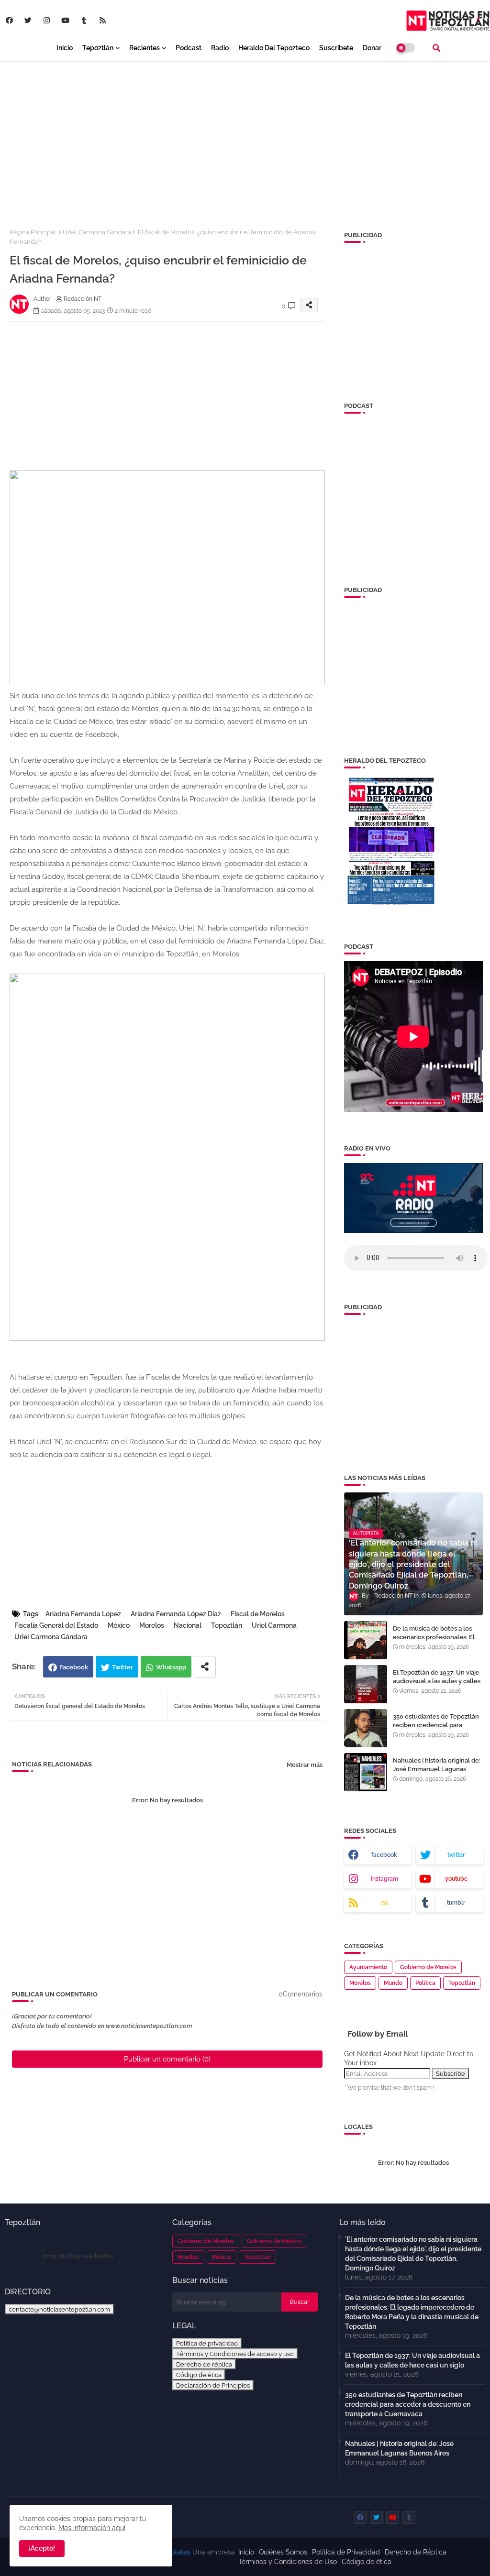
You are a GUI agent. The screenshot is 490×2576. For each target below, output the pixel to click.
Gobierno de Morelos (428, 1967)
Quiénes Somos (283, 2552)
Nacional (188, 1625)
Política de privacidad (207, 2343)
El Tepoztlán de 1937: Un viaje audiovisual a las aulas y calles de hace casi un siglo (437, 1681)
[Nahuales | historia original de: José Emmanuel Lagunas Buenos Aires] (366, 1772)
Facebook (74, 1667)
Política (425, 1983)
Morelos (152, 1625)
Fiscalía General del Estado (56, 1625)
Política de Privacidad (346, 2552)
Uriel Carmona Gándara (97, 232)
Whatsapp (171, 1667)
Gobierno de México (274, 2241)
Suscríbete (336, 48)
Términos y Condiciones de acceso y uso (235, 2354)
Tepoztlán (98, 48)
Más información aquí (92, 2528)
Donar (372, 48)
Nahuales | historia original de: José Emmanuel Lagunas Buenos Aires (437, 1769)
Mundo (393, 1983)
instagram (384, 1879)
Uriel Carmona (274, 1625)
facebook (384, 1855)
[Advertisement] (245, 139)
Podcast (189, 48)
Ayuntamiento (368, 1967)
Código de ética (199, 2375)
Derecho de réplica (204, 2364)
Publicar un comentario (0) (167, 2059)
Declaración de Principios (213, 2385)
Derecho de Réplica (416, 2552)
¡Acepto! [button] (42, 2548)
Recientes (145, 48)
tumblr (456, 1903)
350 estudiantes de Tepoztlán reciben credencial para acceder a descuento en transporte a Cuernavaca (436, 1730)
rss (384, 1903)
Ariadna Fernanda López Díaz (176, 1614)
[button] (436, 48)
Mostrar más (305, 1765)
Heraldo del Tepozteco (274, 48)
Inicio (65, 48)
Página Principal (33, 232)
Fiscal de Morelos (258, 1614)
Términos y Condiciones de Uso (288, 2562)
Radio (220, 48)
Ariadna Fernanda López (83, 1614)
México (119, 1625)
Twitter (122, 1667)
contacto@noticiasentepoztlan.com (59, 2309)
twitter (456, 1855)
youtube (456, 1879)
